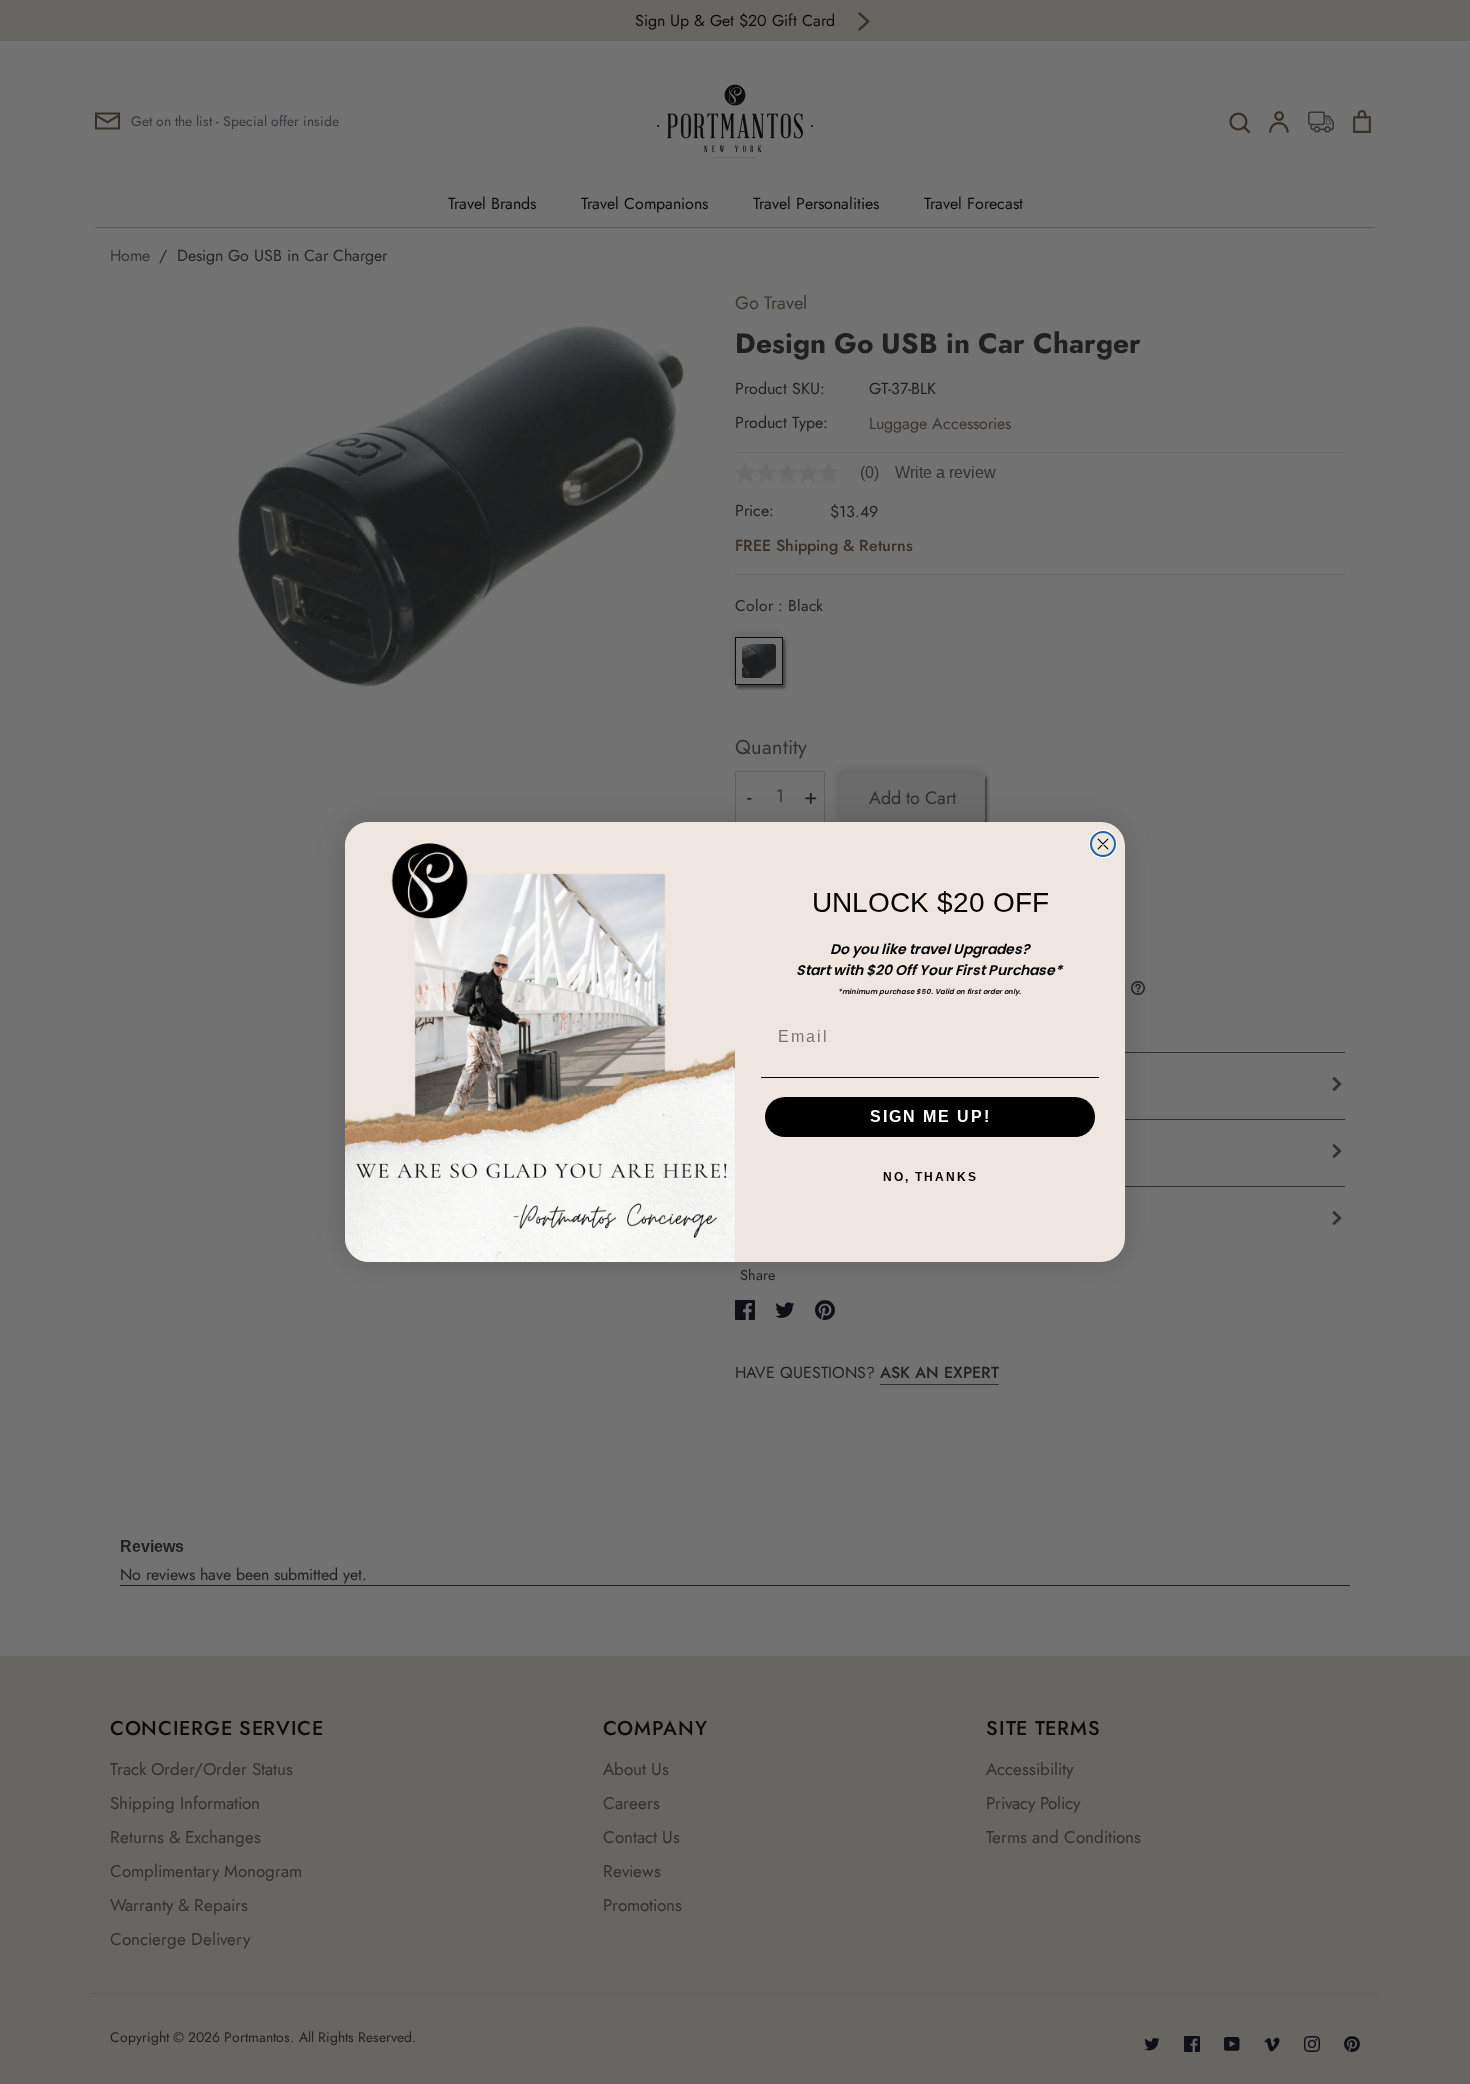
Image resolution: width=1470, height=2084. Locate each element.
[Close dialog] (1103, 844)
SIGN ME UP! (930, 1116)
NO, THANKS (930, 1177)
